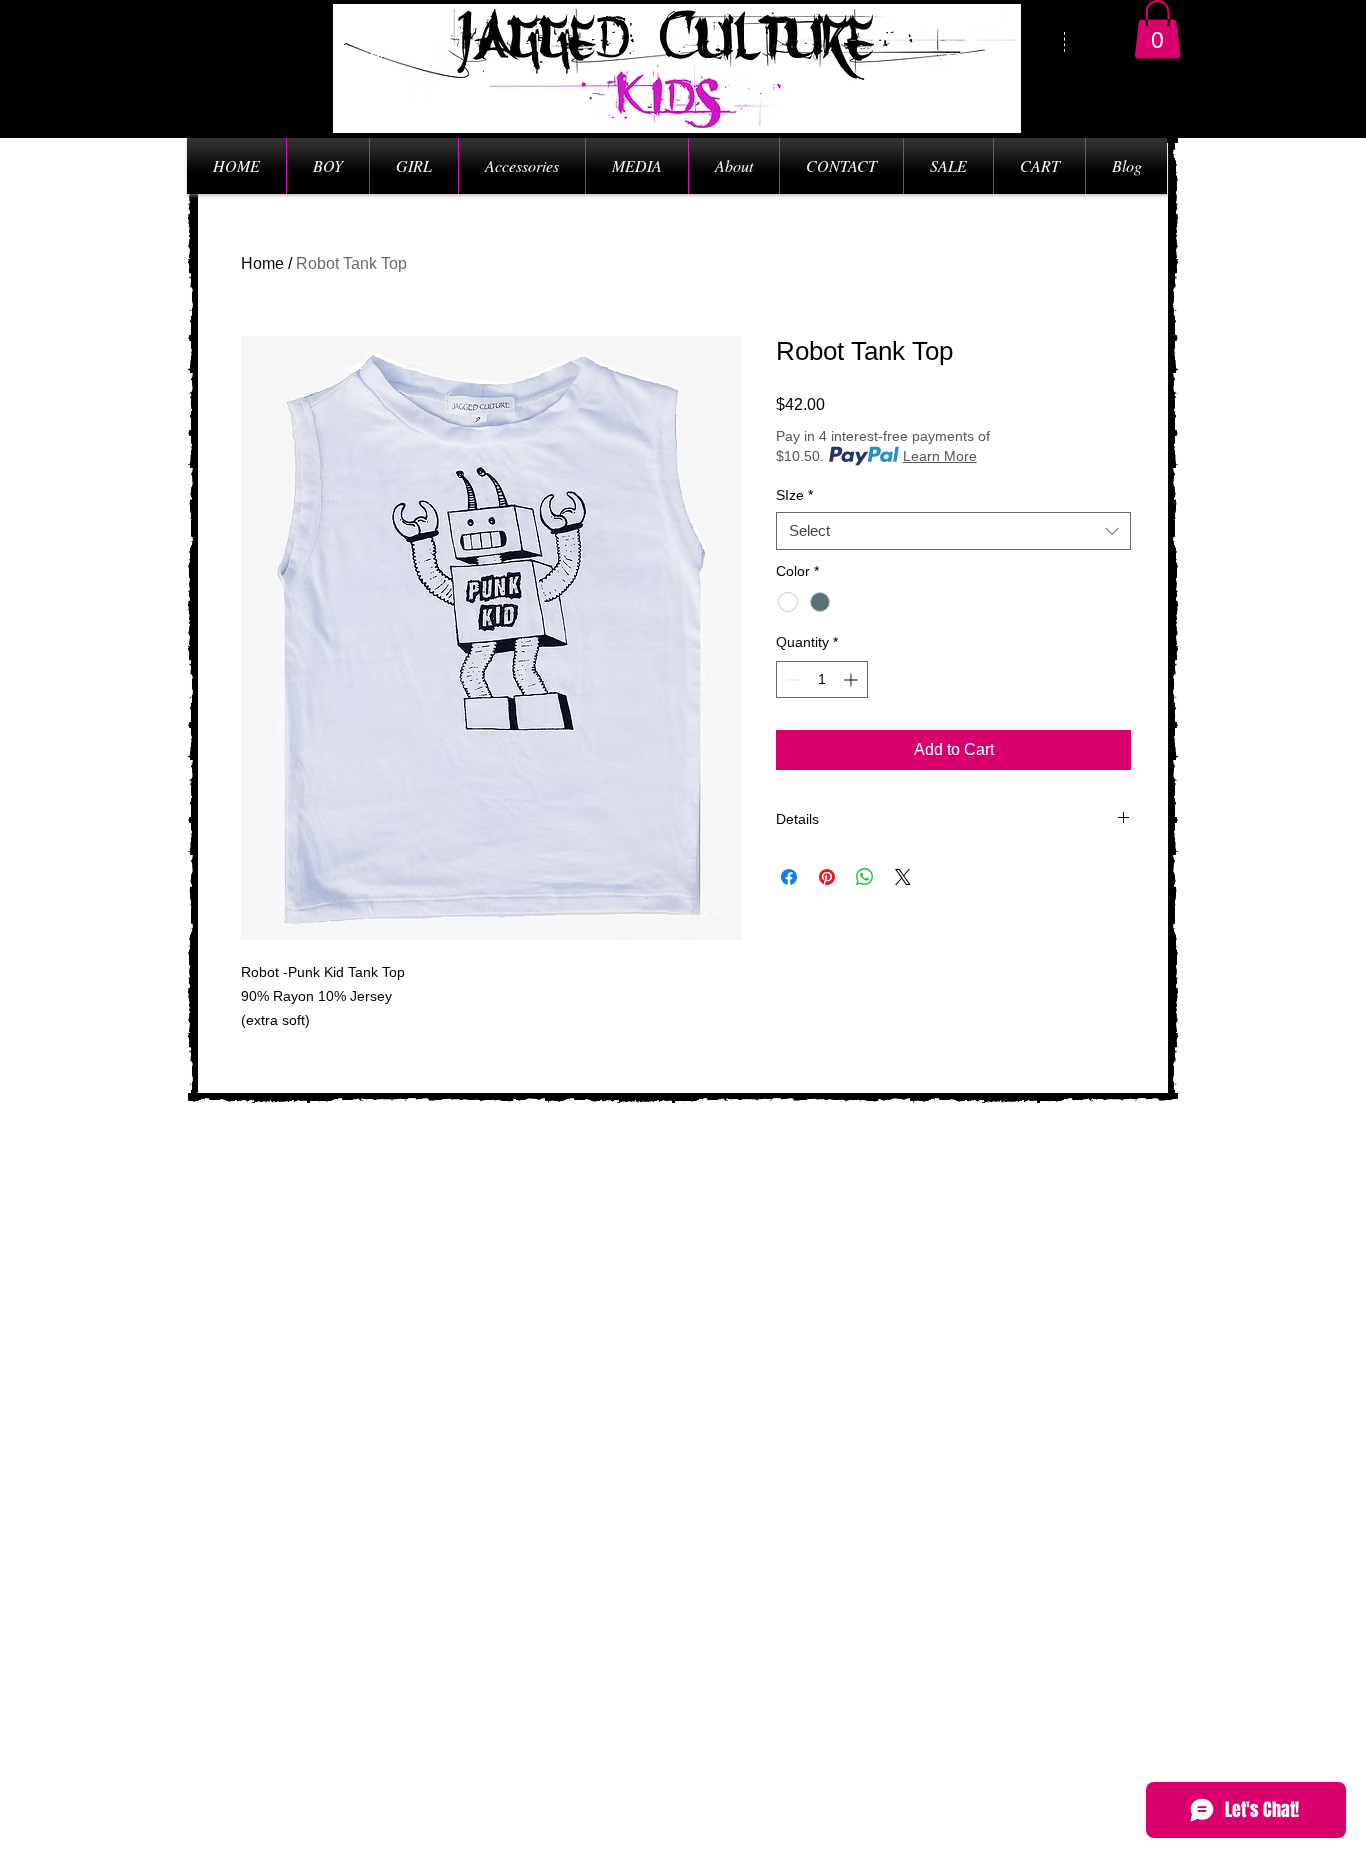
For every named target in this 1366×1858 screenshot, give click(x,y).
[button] (1157, 29)
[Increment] (852, 679)
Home (262, 263)
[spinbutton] (822, 679)
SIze (794, 495)
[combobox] (953, 531)
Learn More (940, 456)
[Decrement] (791, 679)
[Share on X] (903, 877)
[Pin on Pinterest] (827, 877)
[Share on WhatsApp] (865, 877)
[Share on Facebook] (789, 877)
